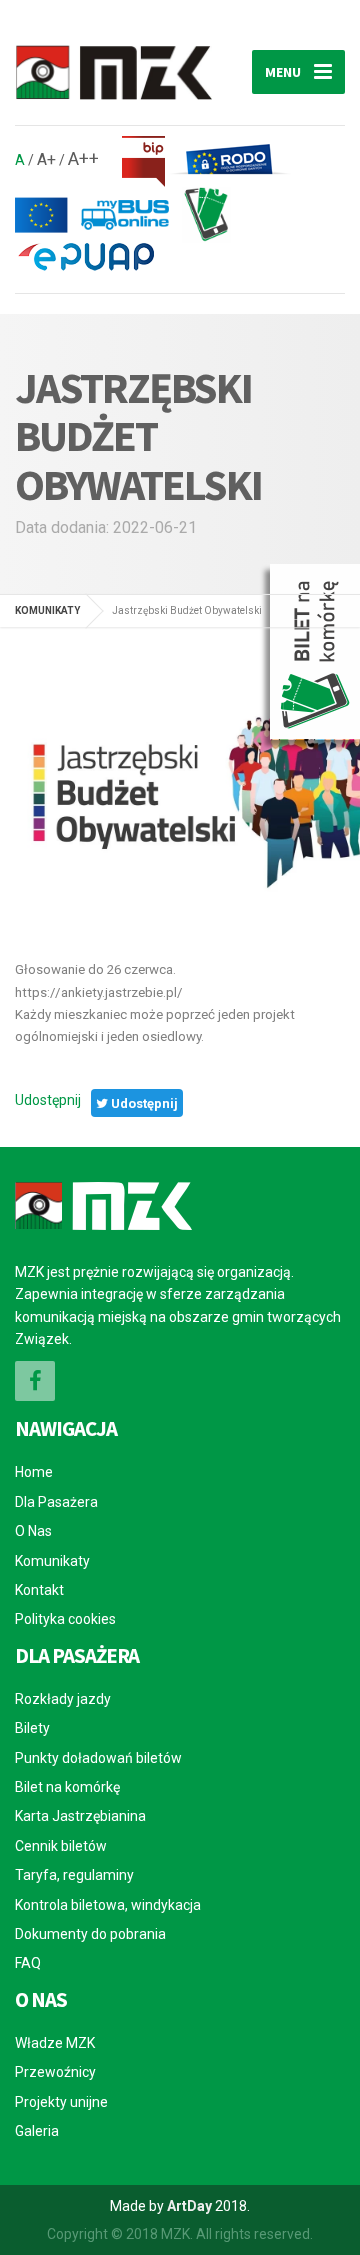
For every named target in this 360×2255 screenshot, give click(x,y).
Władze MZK (55, 2043)
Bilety (32, 1728)
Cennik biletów (61, 1846)
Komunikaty (52, 1561)
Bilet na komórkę (67, 1787)
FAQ (28, 1963)
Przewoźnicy (55, 2072)
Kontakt (39, 1590)
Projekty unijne (61, 2102)
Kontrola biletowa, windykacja (108, 1905)
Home (34, 1472)
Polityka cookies (65, 1619)
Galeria (37, 2131)
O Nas (33, 1531)
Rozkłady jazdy (63, 1699)
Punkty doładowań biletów (98, 1758)
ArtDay (189, 2206)
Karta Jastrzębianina (80, 1816)
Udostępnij (48, 1100)
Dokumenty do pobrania (90, 1934)
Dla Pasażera (56, 1502)
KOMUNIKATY (47, 610)
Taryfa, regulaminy (74, 1875)
